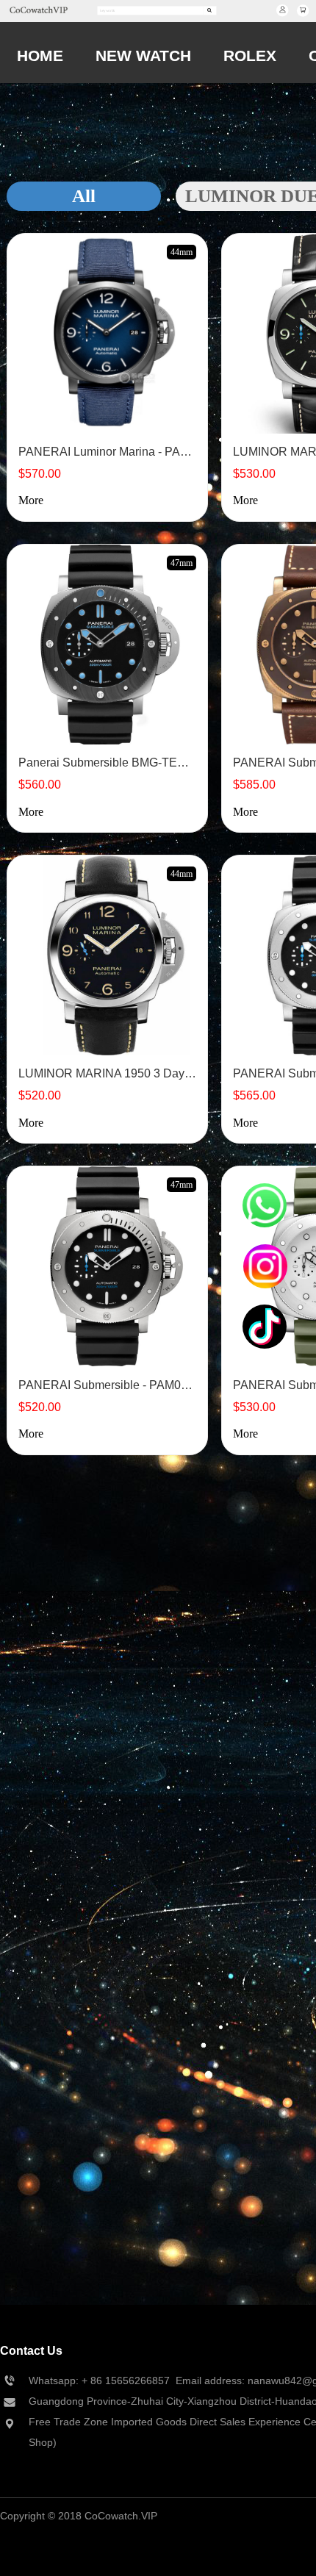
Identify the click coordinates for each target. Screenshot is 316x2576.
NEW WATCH (143, 55)
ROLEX (250, 55)
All (84, 196)
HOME (40, 55)
